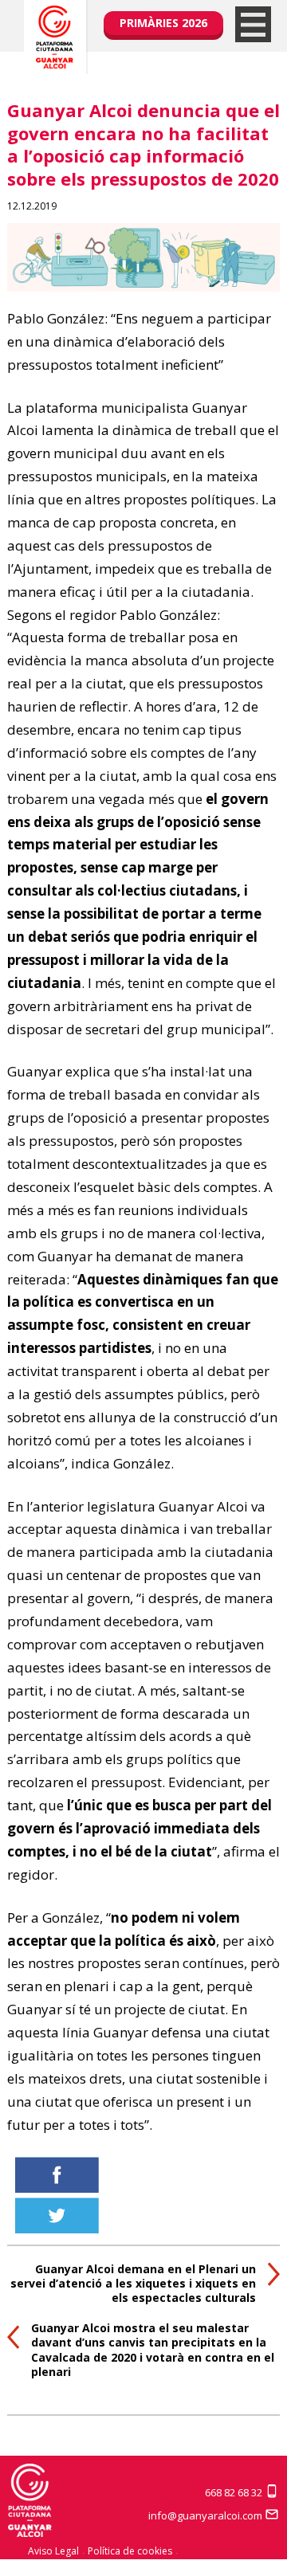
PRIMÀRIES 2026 (163, 23)
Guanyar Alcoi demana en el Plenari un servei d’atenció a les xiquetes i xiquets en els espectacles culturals (133, 2283)
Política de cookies (130, 2551)
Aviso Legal (53, 2551)
